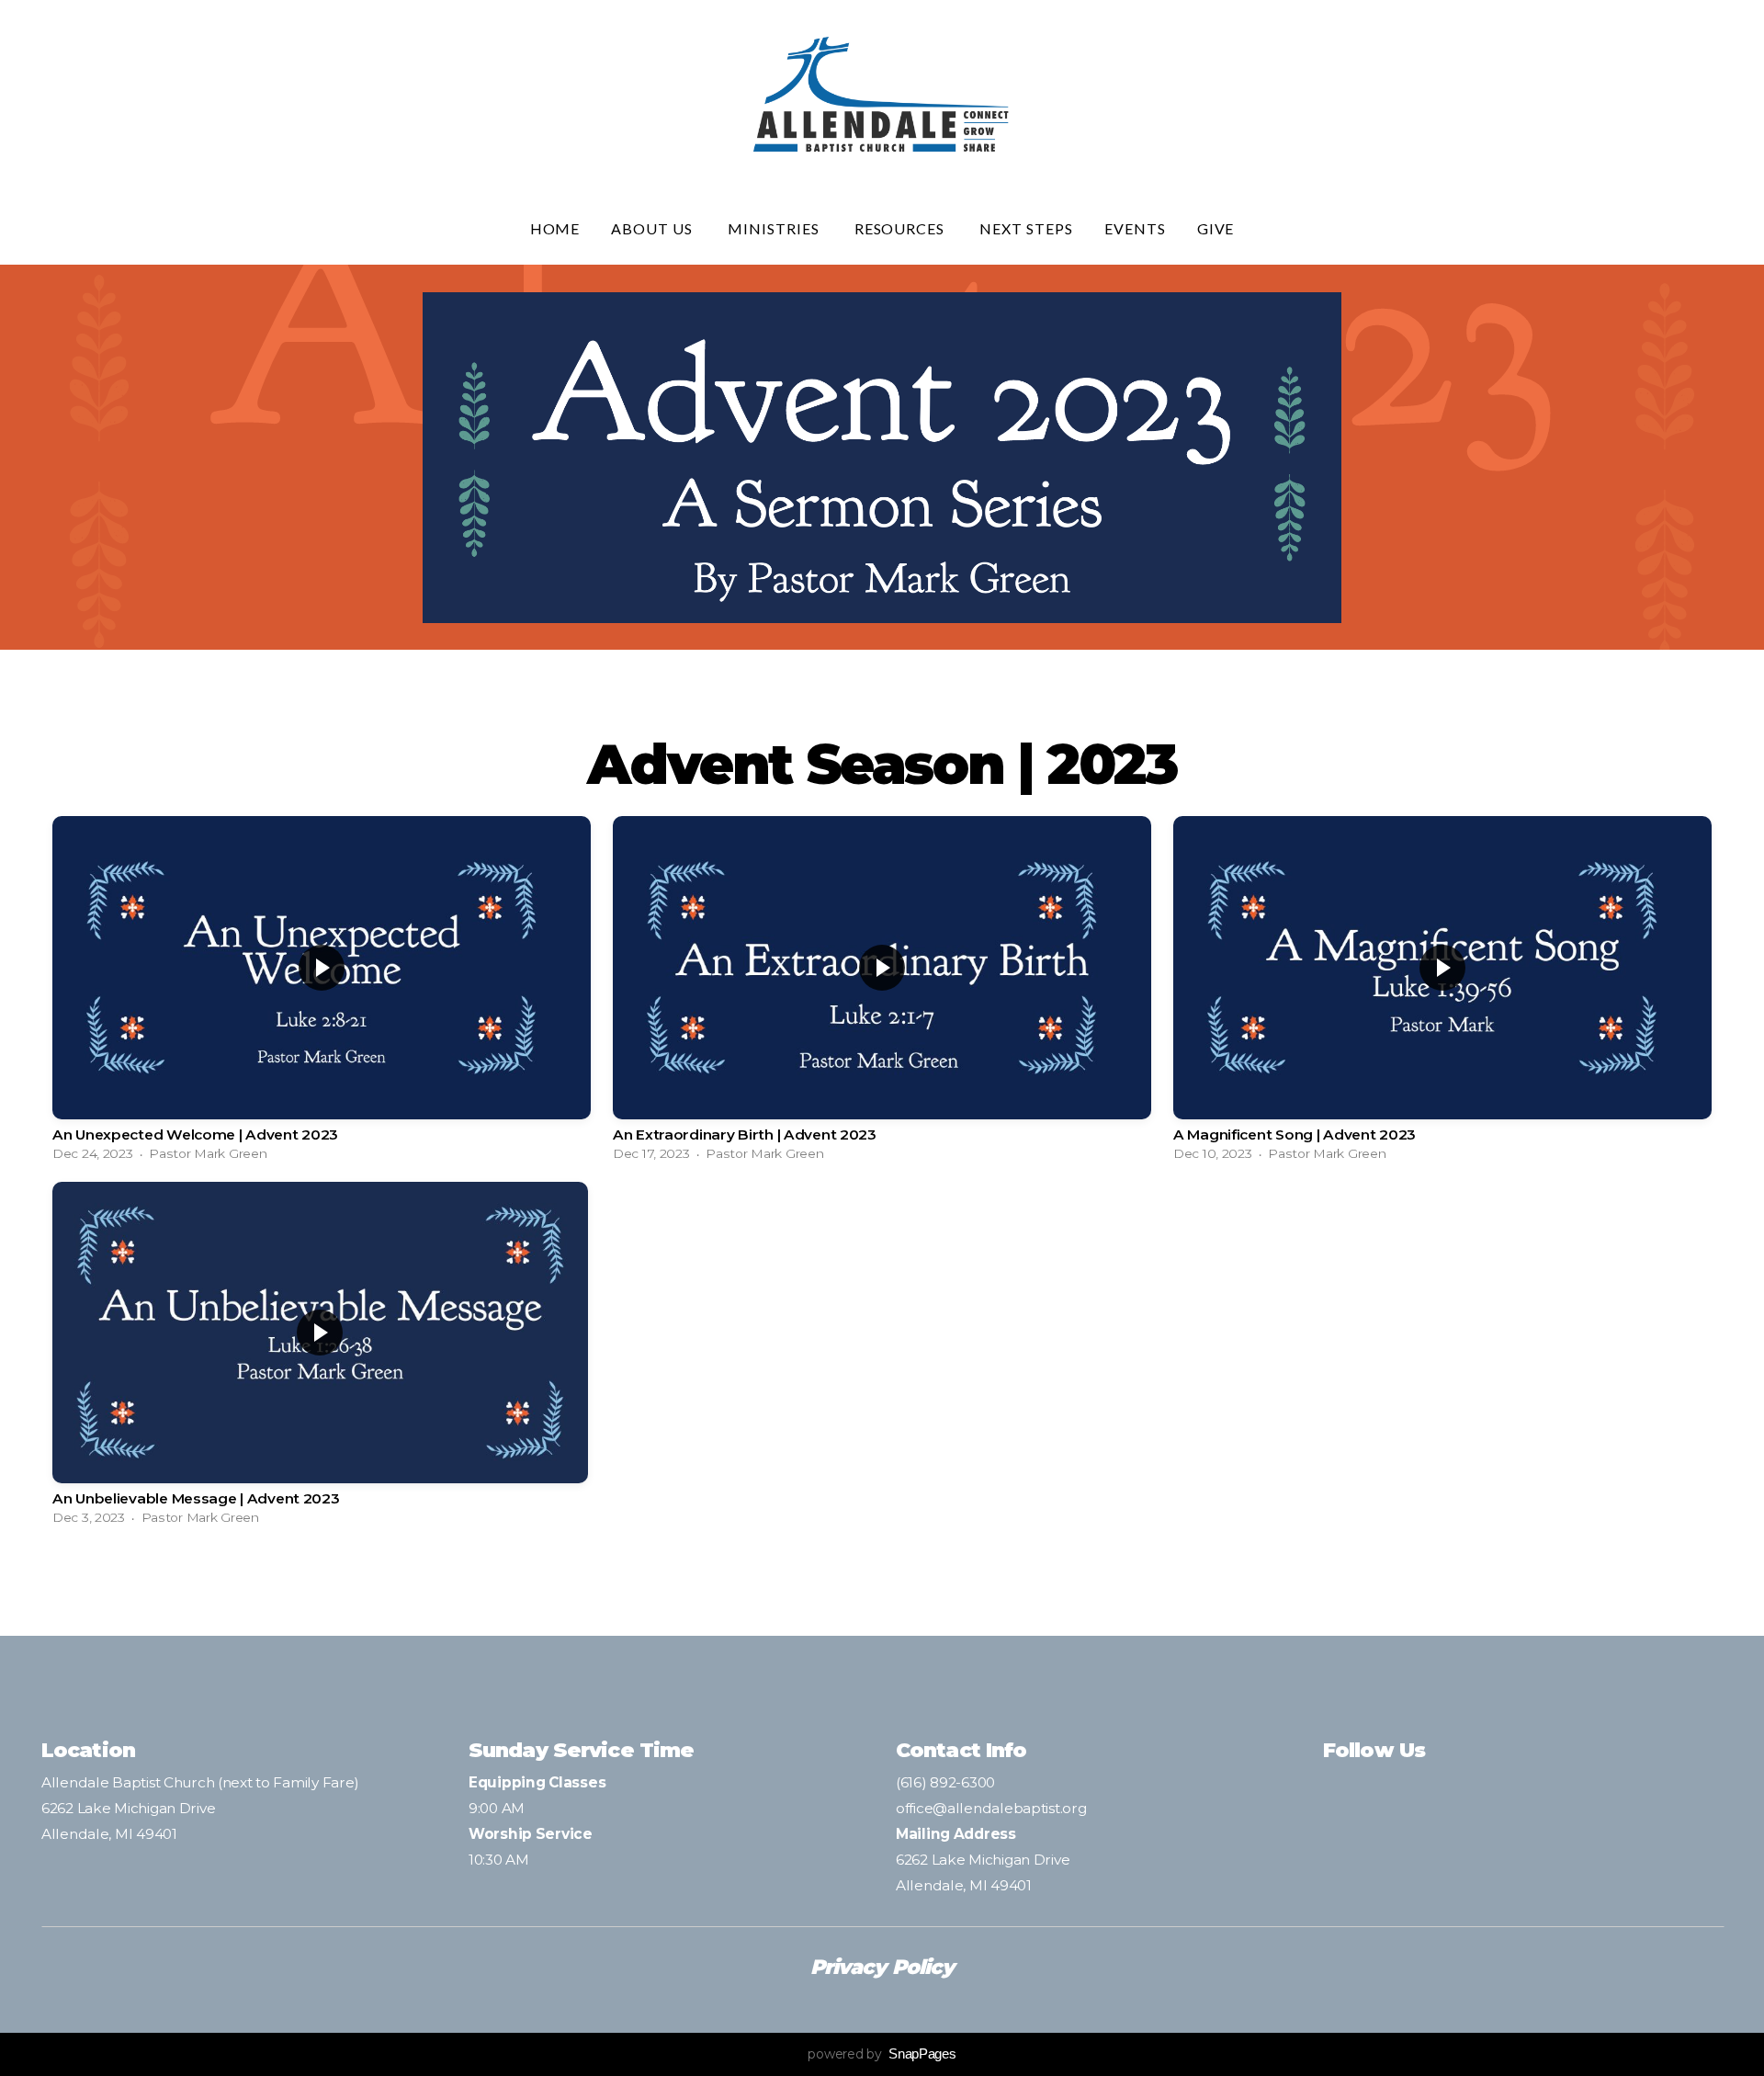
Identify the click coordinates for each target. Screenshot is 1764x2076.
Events (1135, 228)
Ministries (775, 228)
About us (654, 228)
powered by (882, 2054)
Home (555, 228)
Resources (902, 228)
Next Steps (1026, 228)
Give (1216, 228)
